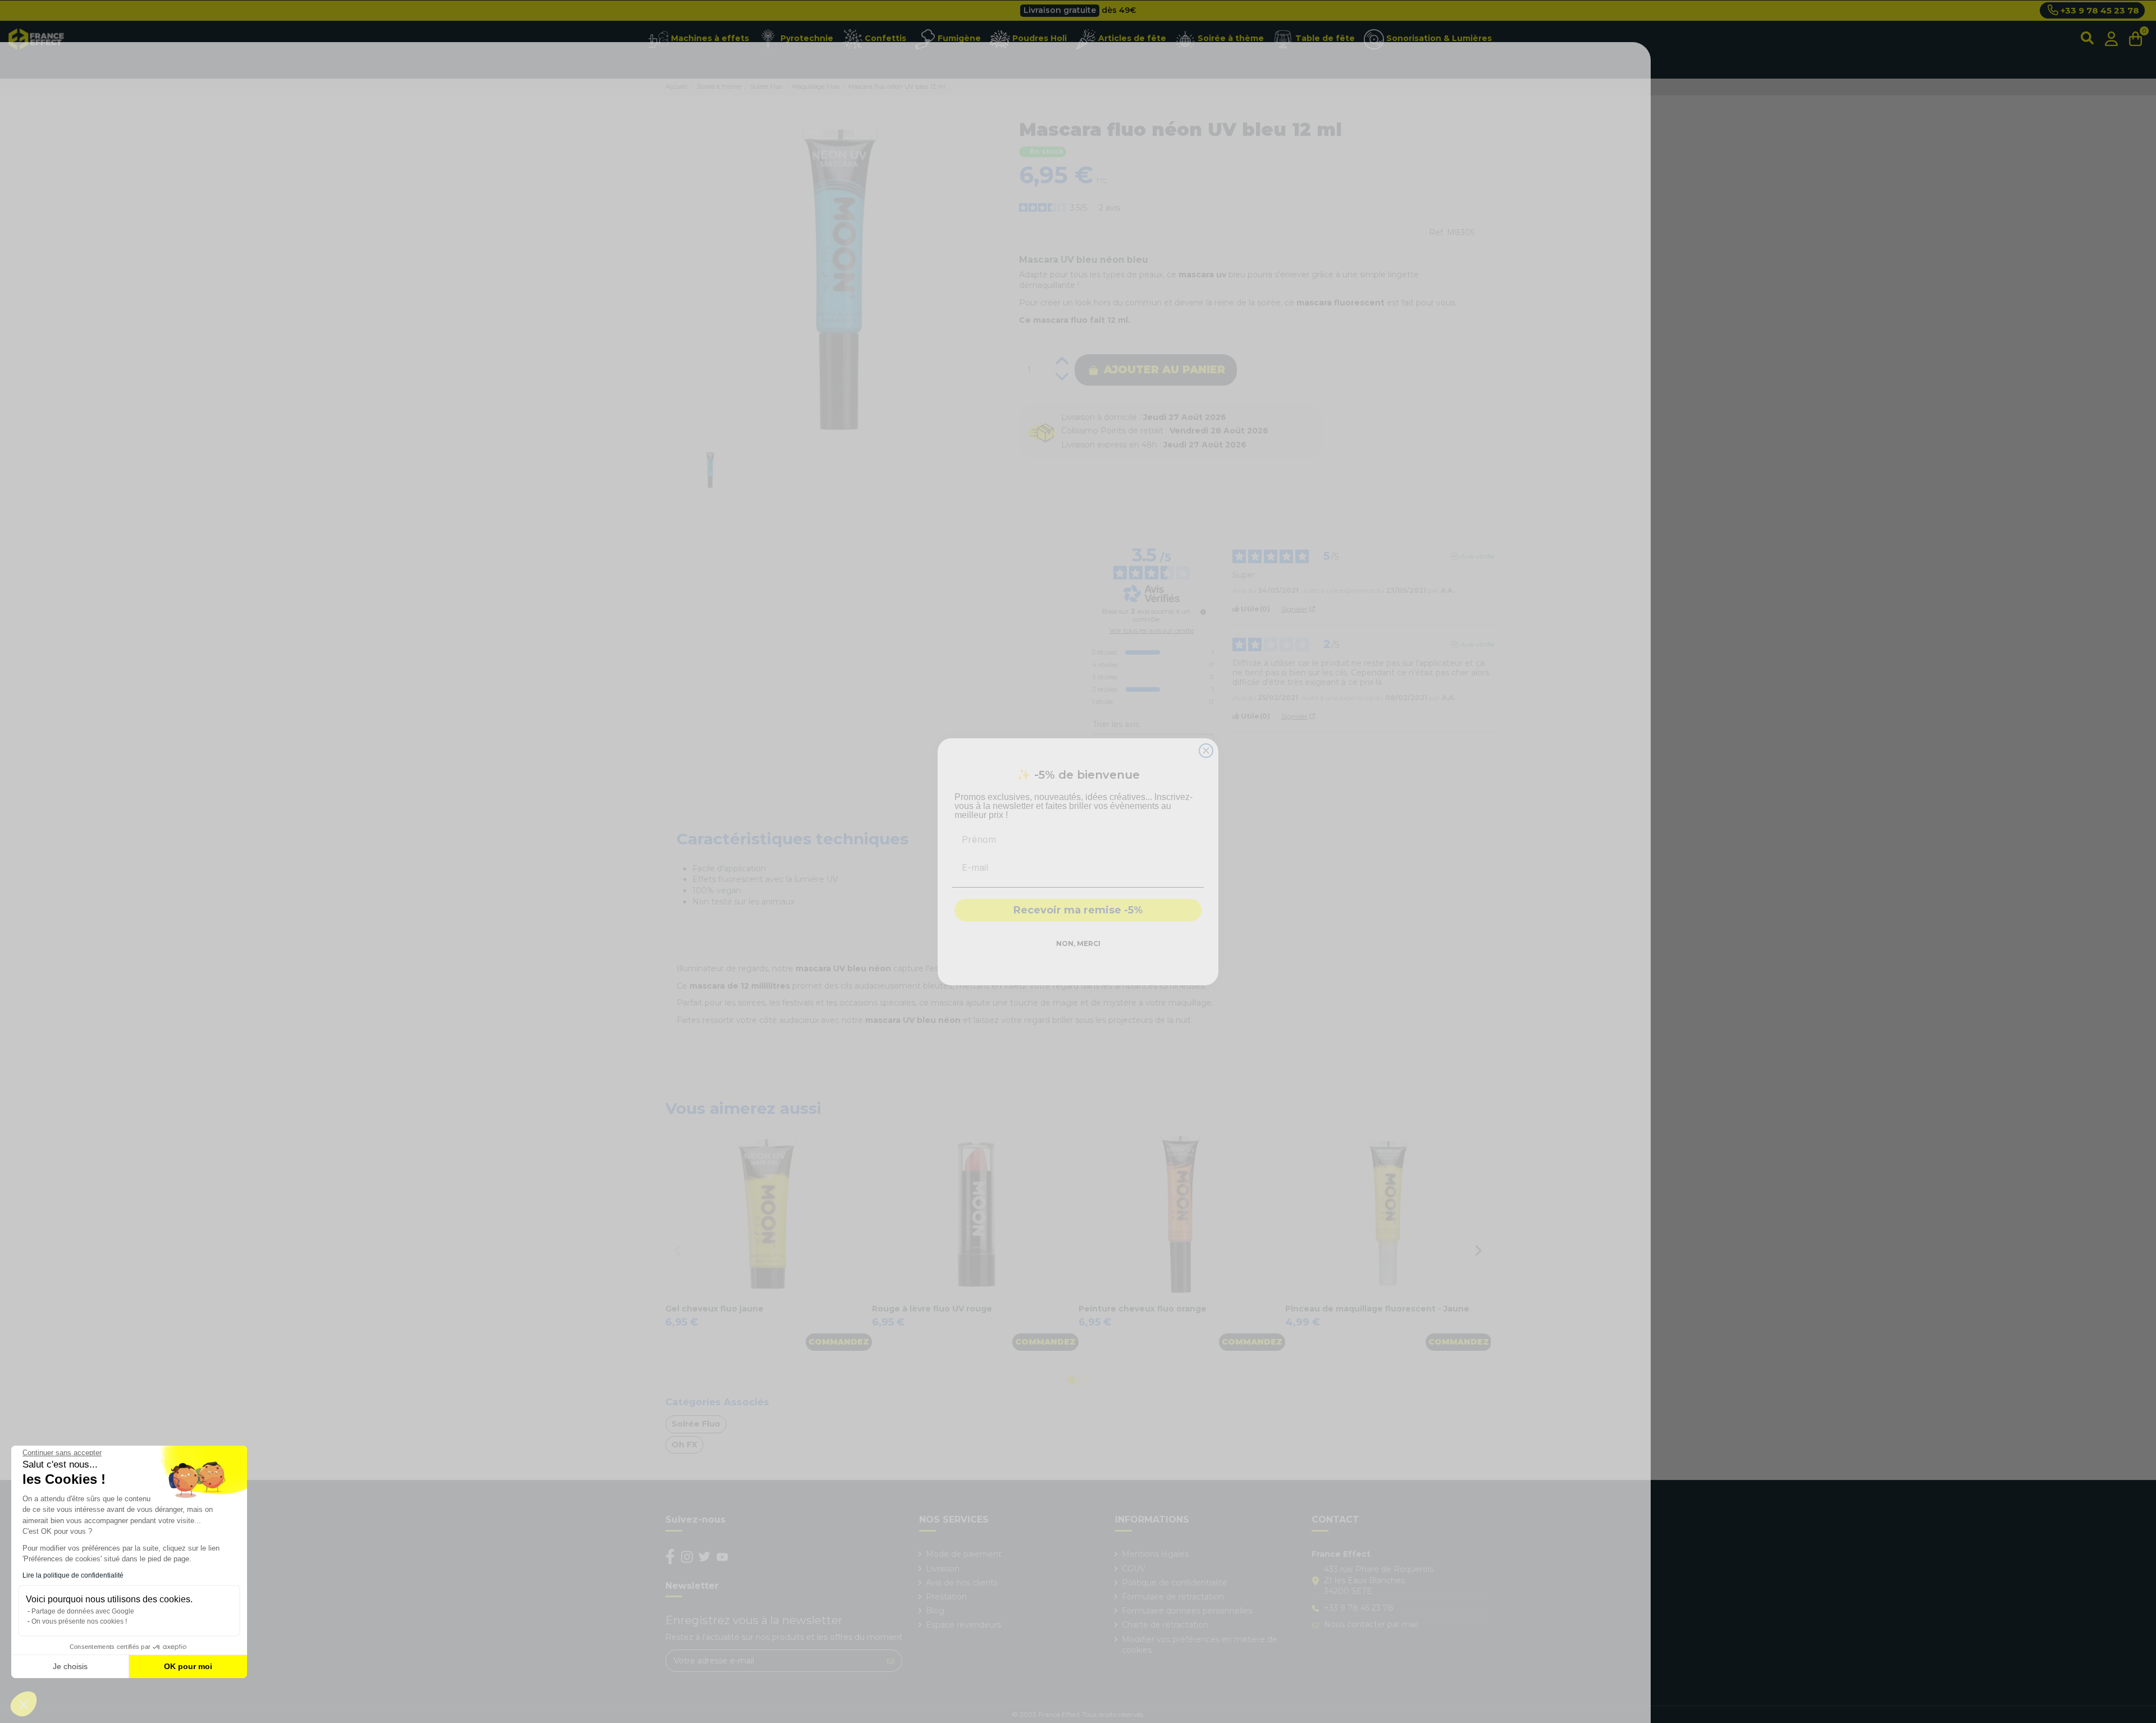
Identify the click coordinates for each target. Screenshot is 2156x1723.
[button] (24, 1704)
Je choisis (70, 1666)
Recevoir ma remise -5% (1078, 910)
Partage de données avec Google (83, 1611)
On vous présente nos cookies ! (79, 1621)
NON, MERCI (1078, 943)
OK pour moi (188, 1666)
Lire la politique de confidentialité (73, 1575)
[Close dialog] (1206, 751)
